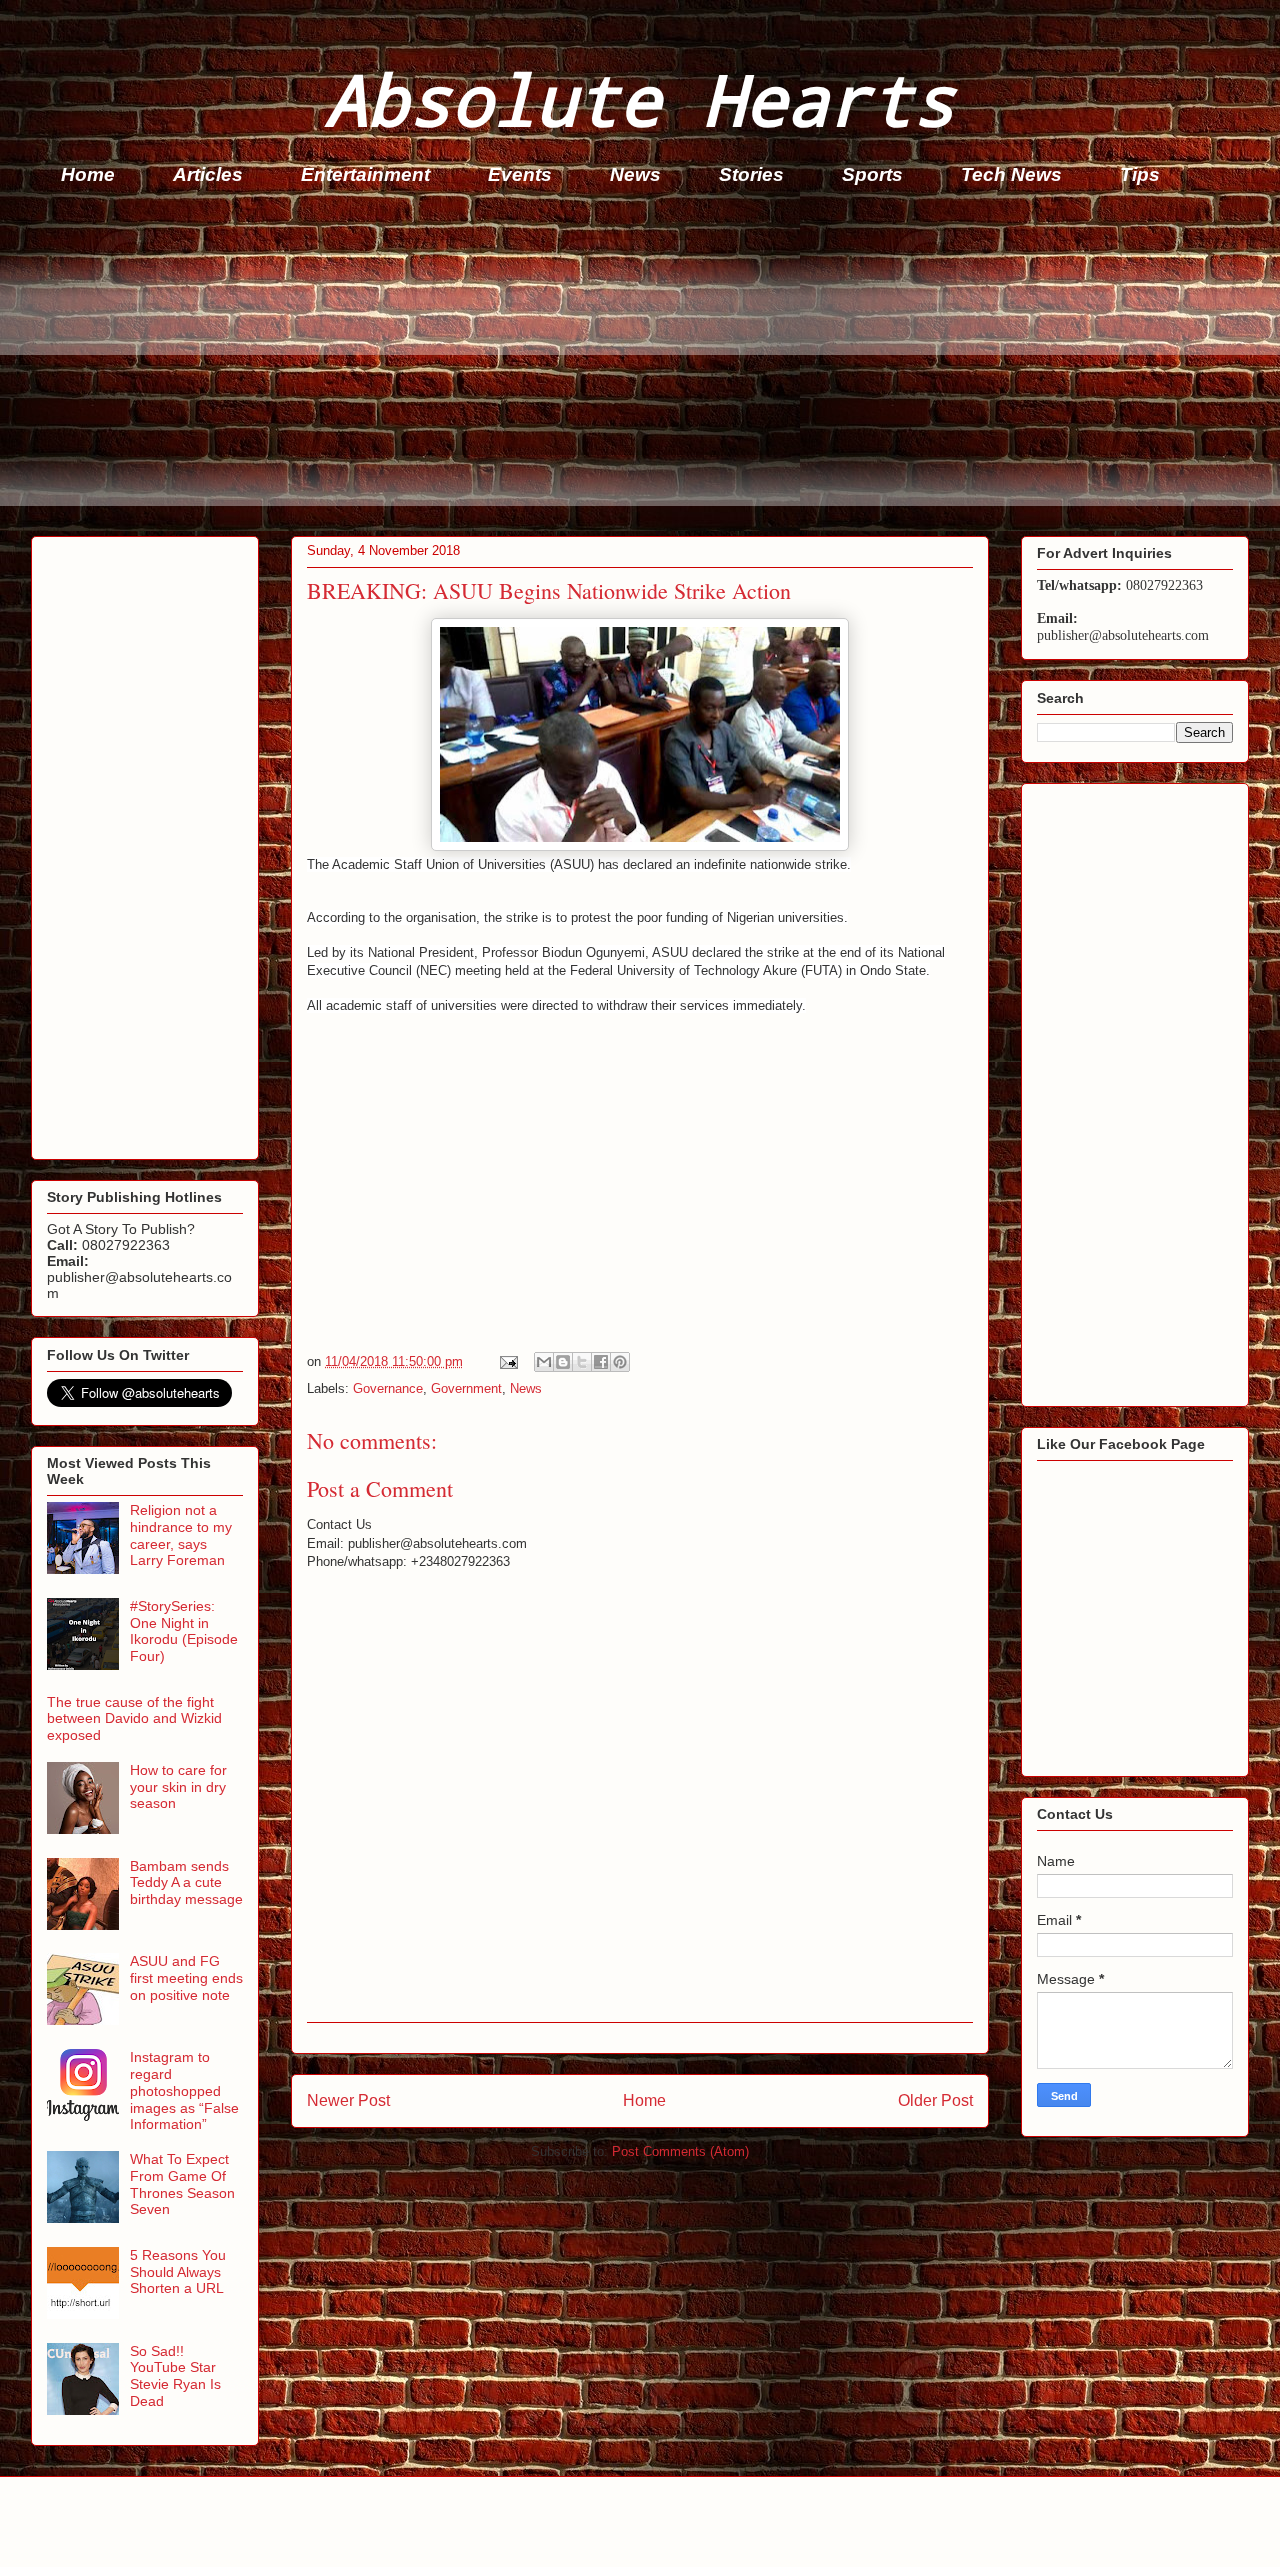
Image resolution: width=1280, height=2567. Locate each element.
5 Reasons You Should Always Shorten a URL (178, 2272)
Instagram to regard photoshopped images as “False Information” (184, 2090)
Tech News (1011, 174)
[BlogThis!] (563, 1362)
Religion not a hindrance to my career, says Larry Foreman (181, 1535)
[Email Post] (507, 1361)
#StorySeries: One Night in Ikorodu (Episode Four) (184, 1631)
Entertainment (365, 174)
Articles (208, 174)
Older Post (935, 2100)
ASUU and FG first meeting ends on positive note (186, 1978)
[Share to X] (582, 1362)
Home (88, 174)
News (635, 174)
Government (466, 1388)
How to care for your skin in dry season (178, 1787)
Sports (872, 174)
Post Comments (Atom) (680, 2151)
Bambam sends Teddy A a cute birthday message (186, 1883)
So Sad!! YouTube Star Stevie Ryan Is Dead (175, 2376)
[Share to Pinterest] (620, 1362)
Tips (1140, 174)
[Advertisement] (631, 366)
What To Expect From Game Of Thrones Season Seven (182, 2184)
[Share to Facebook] (601, 1362)
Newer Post (348, 2100)
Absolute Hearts (640, 98)
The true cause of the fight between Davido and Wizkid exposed (134, 1719)
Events (520, 174)
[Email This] (544, 1362)
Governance (388, 1388)
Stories (751, 174)
